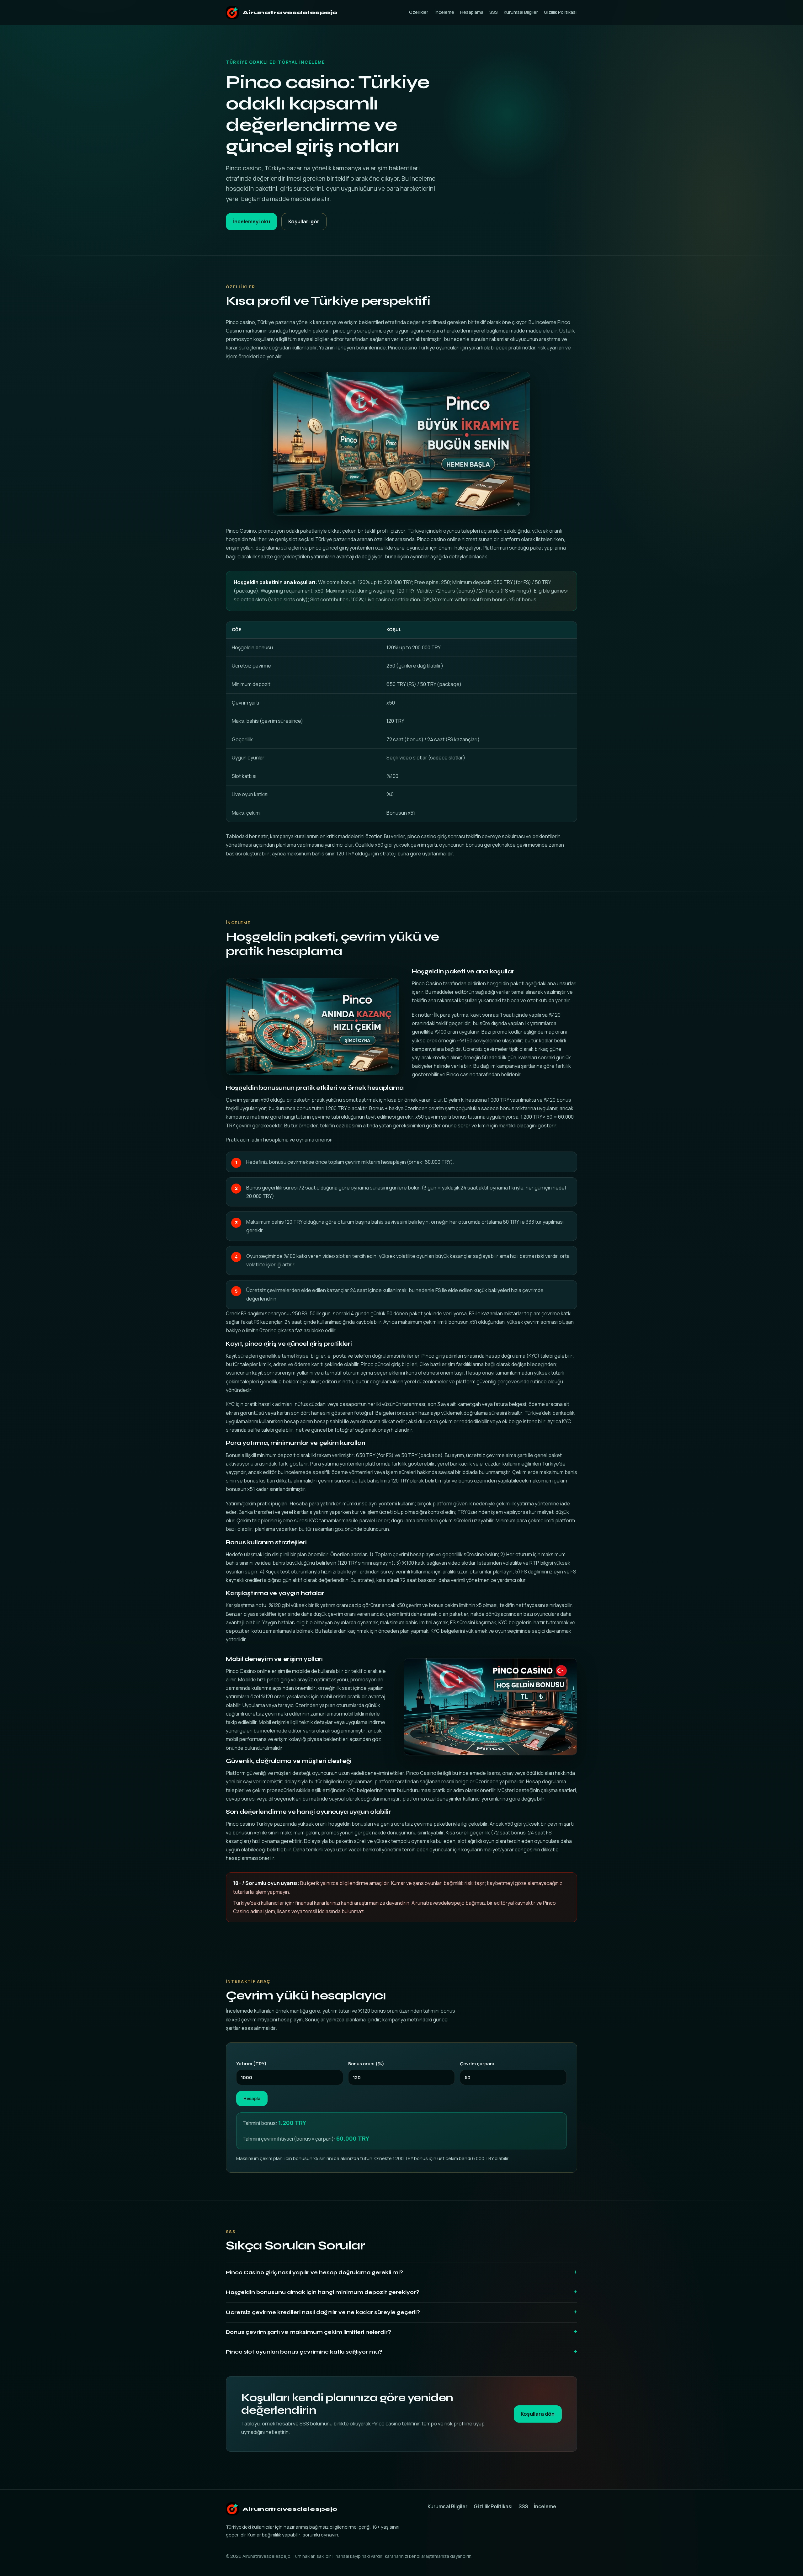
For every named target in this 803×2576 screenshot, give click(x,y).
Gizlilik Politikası (560, 12)
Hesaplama (472, 12)
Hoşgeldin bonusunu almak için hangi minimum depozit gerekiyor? (323, 2292)
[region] (401, 722)
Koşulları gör (304, 221)
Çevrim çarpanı (477, 2063)
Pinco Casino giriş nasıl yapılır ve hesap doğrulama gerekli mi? (314, 2273)
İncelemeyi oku (252, 221)
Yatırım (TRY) (251, 2063)
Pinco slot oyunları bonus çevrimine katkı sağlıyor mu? (304, 2352)
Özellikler (419, 12)
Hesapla (252, 2099)
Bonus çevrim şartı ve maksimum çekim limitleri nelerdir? (308, 2332)
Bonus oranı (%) (366, 2063)
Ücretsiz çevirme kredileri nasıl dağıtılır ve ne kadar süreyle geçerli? (323, 2312)
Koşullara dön (538, 2414)
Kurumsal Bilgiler (521, 12)
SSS (494, 12)
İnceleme (444, 12)
